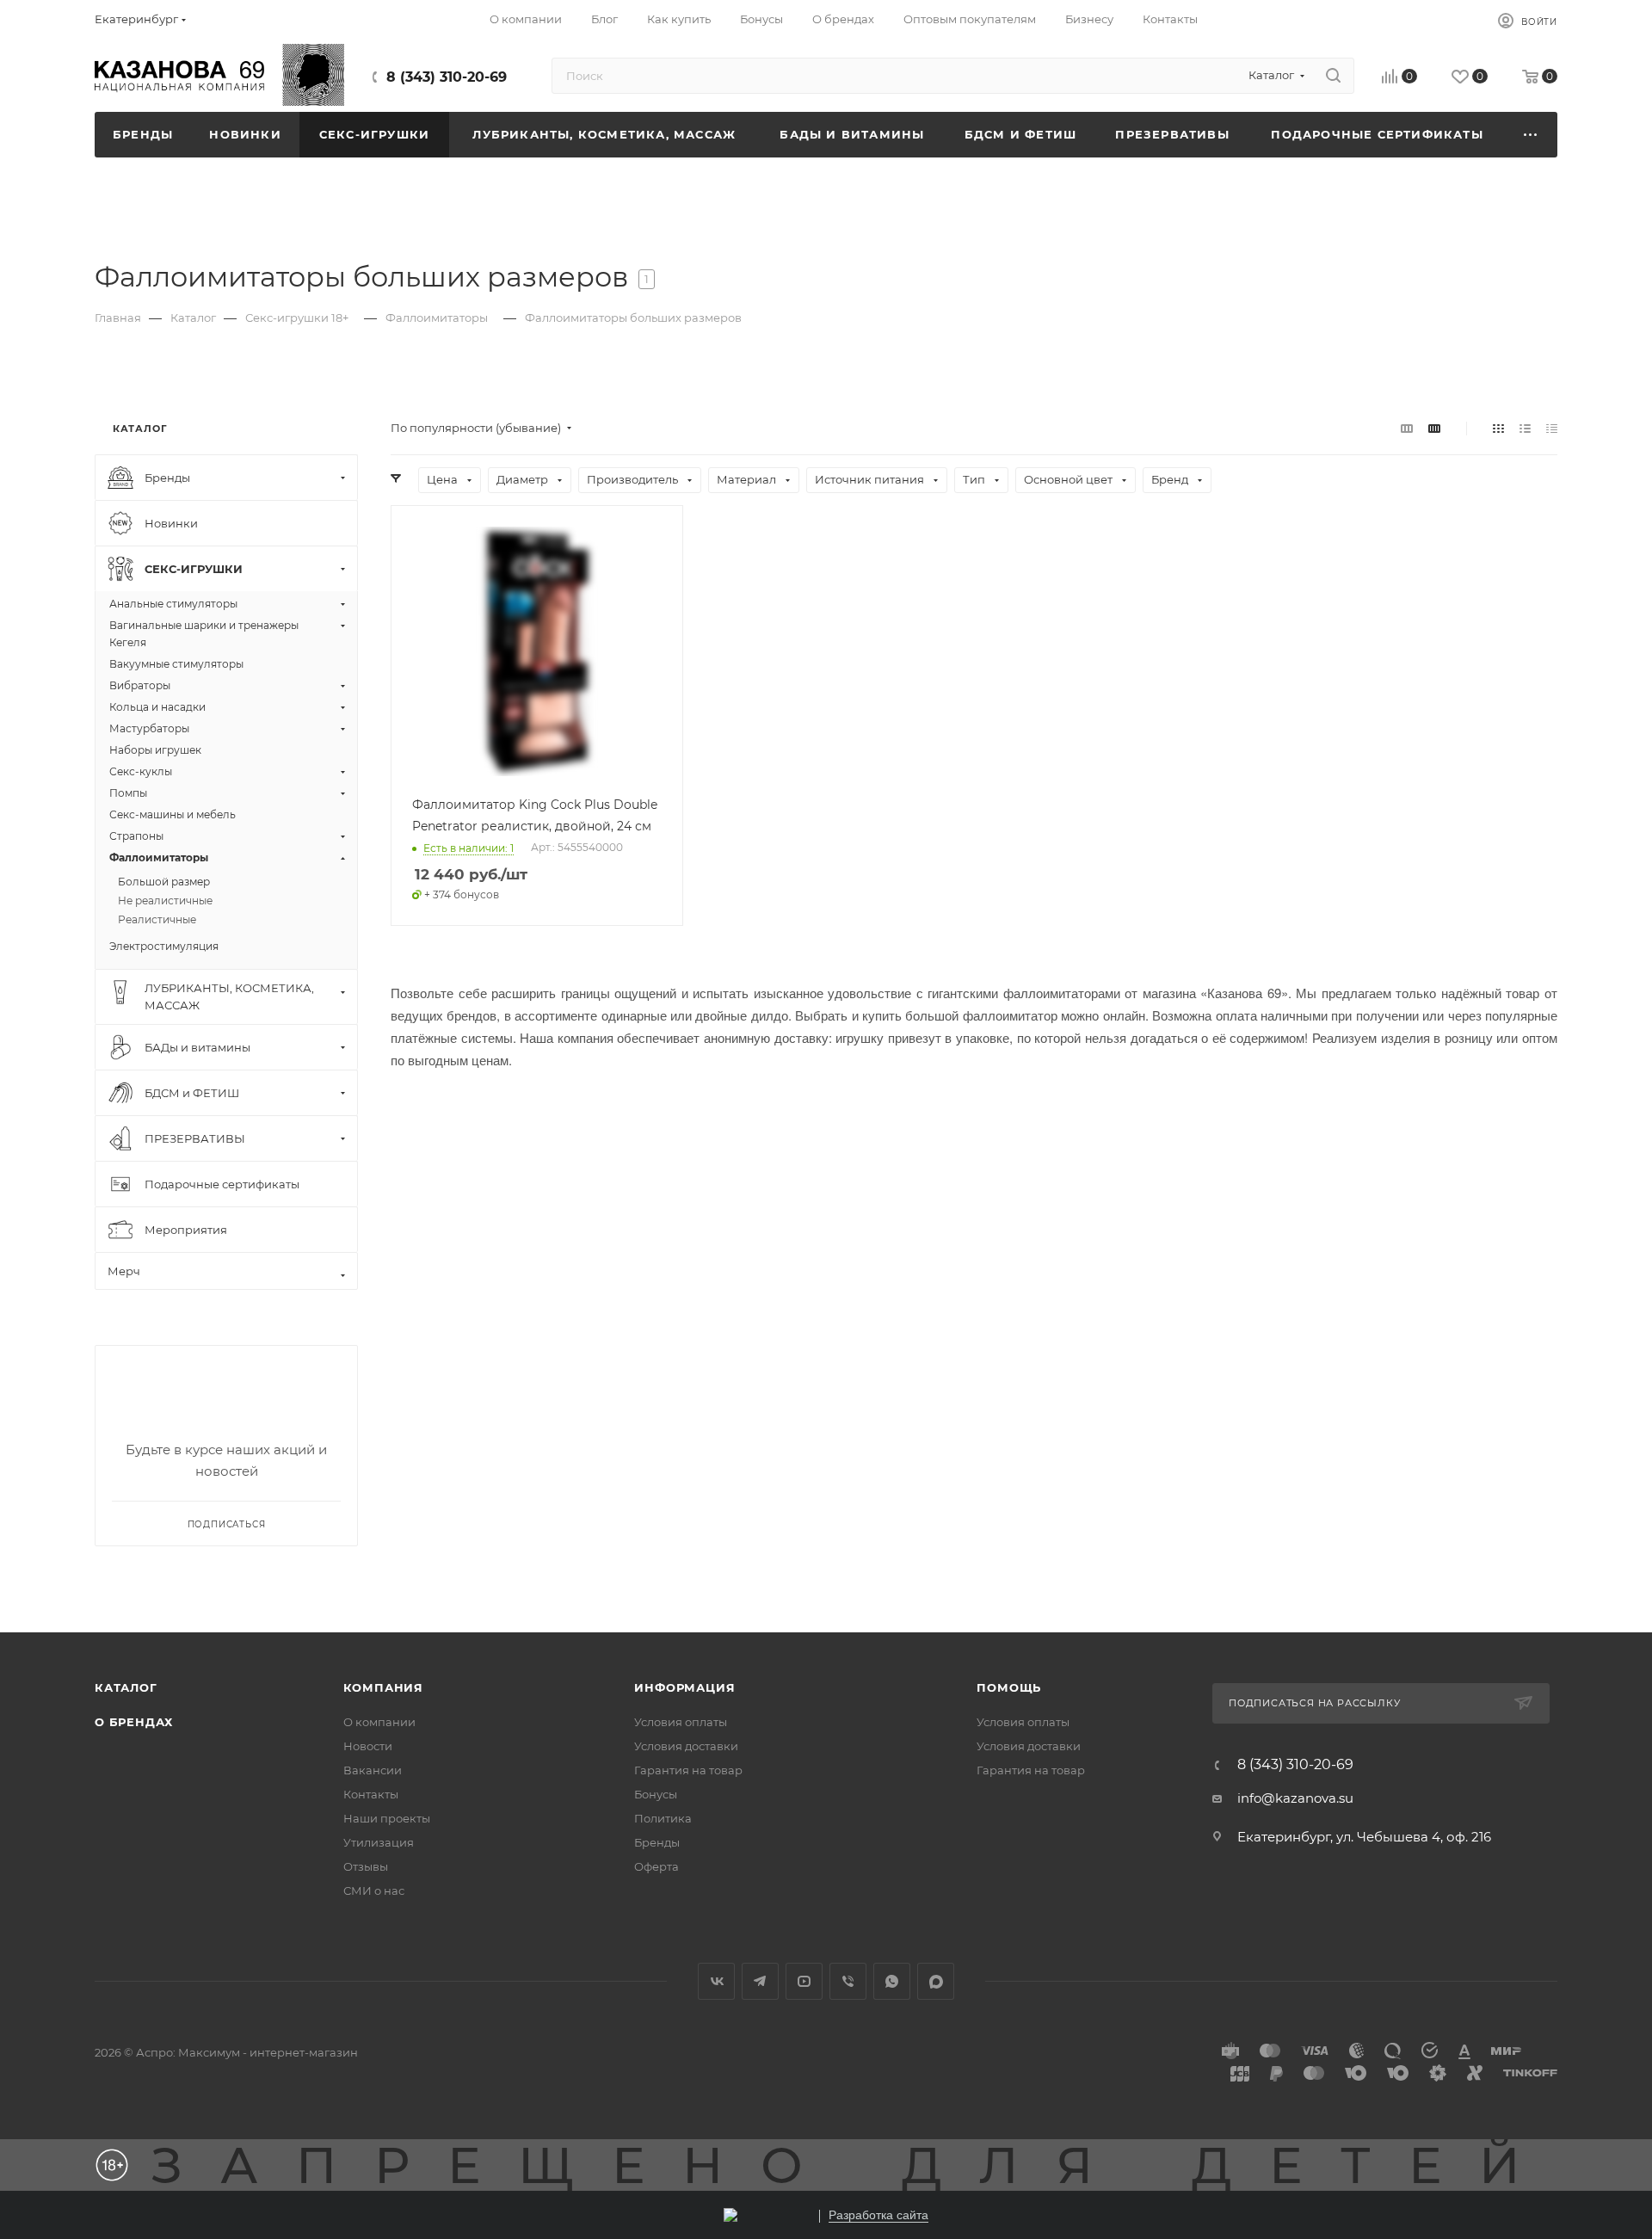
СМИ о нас (374, 1891)
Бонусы (656, 1794)
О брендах (134, 1722)
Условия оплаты (681, 1722)
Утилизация (379, 1842)
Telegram (760, 1981)
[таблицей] (1552, 428)
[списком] (1525, 428)
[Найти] (1333, 76)
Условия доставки (686, 1746)
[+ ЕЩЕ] (1532, 135)
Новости (368, 1746)
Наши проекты (387, 1818)
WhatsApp (892, 1981)
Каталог (126, 1687)
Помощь (1009, 1687)
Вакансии (373, 1770)
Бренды (657, 1842)
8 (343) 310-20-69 (447, 77)
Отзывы (366, 1866)
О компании (379, 1722)
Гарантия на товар (688, 1770)
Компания (383, 1687)
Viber (848, 1981)
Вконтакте (716, 1981)
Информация (684, 1687)
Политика (663, 1818)
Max (936, 1981)
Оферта (656, 1866)
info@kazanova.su (1295, 1798)
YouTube (804, 1981)
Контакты (371, 1794)
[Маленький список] (1407, 428)
